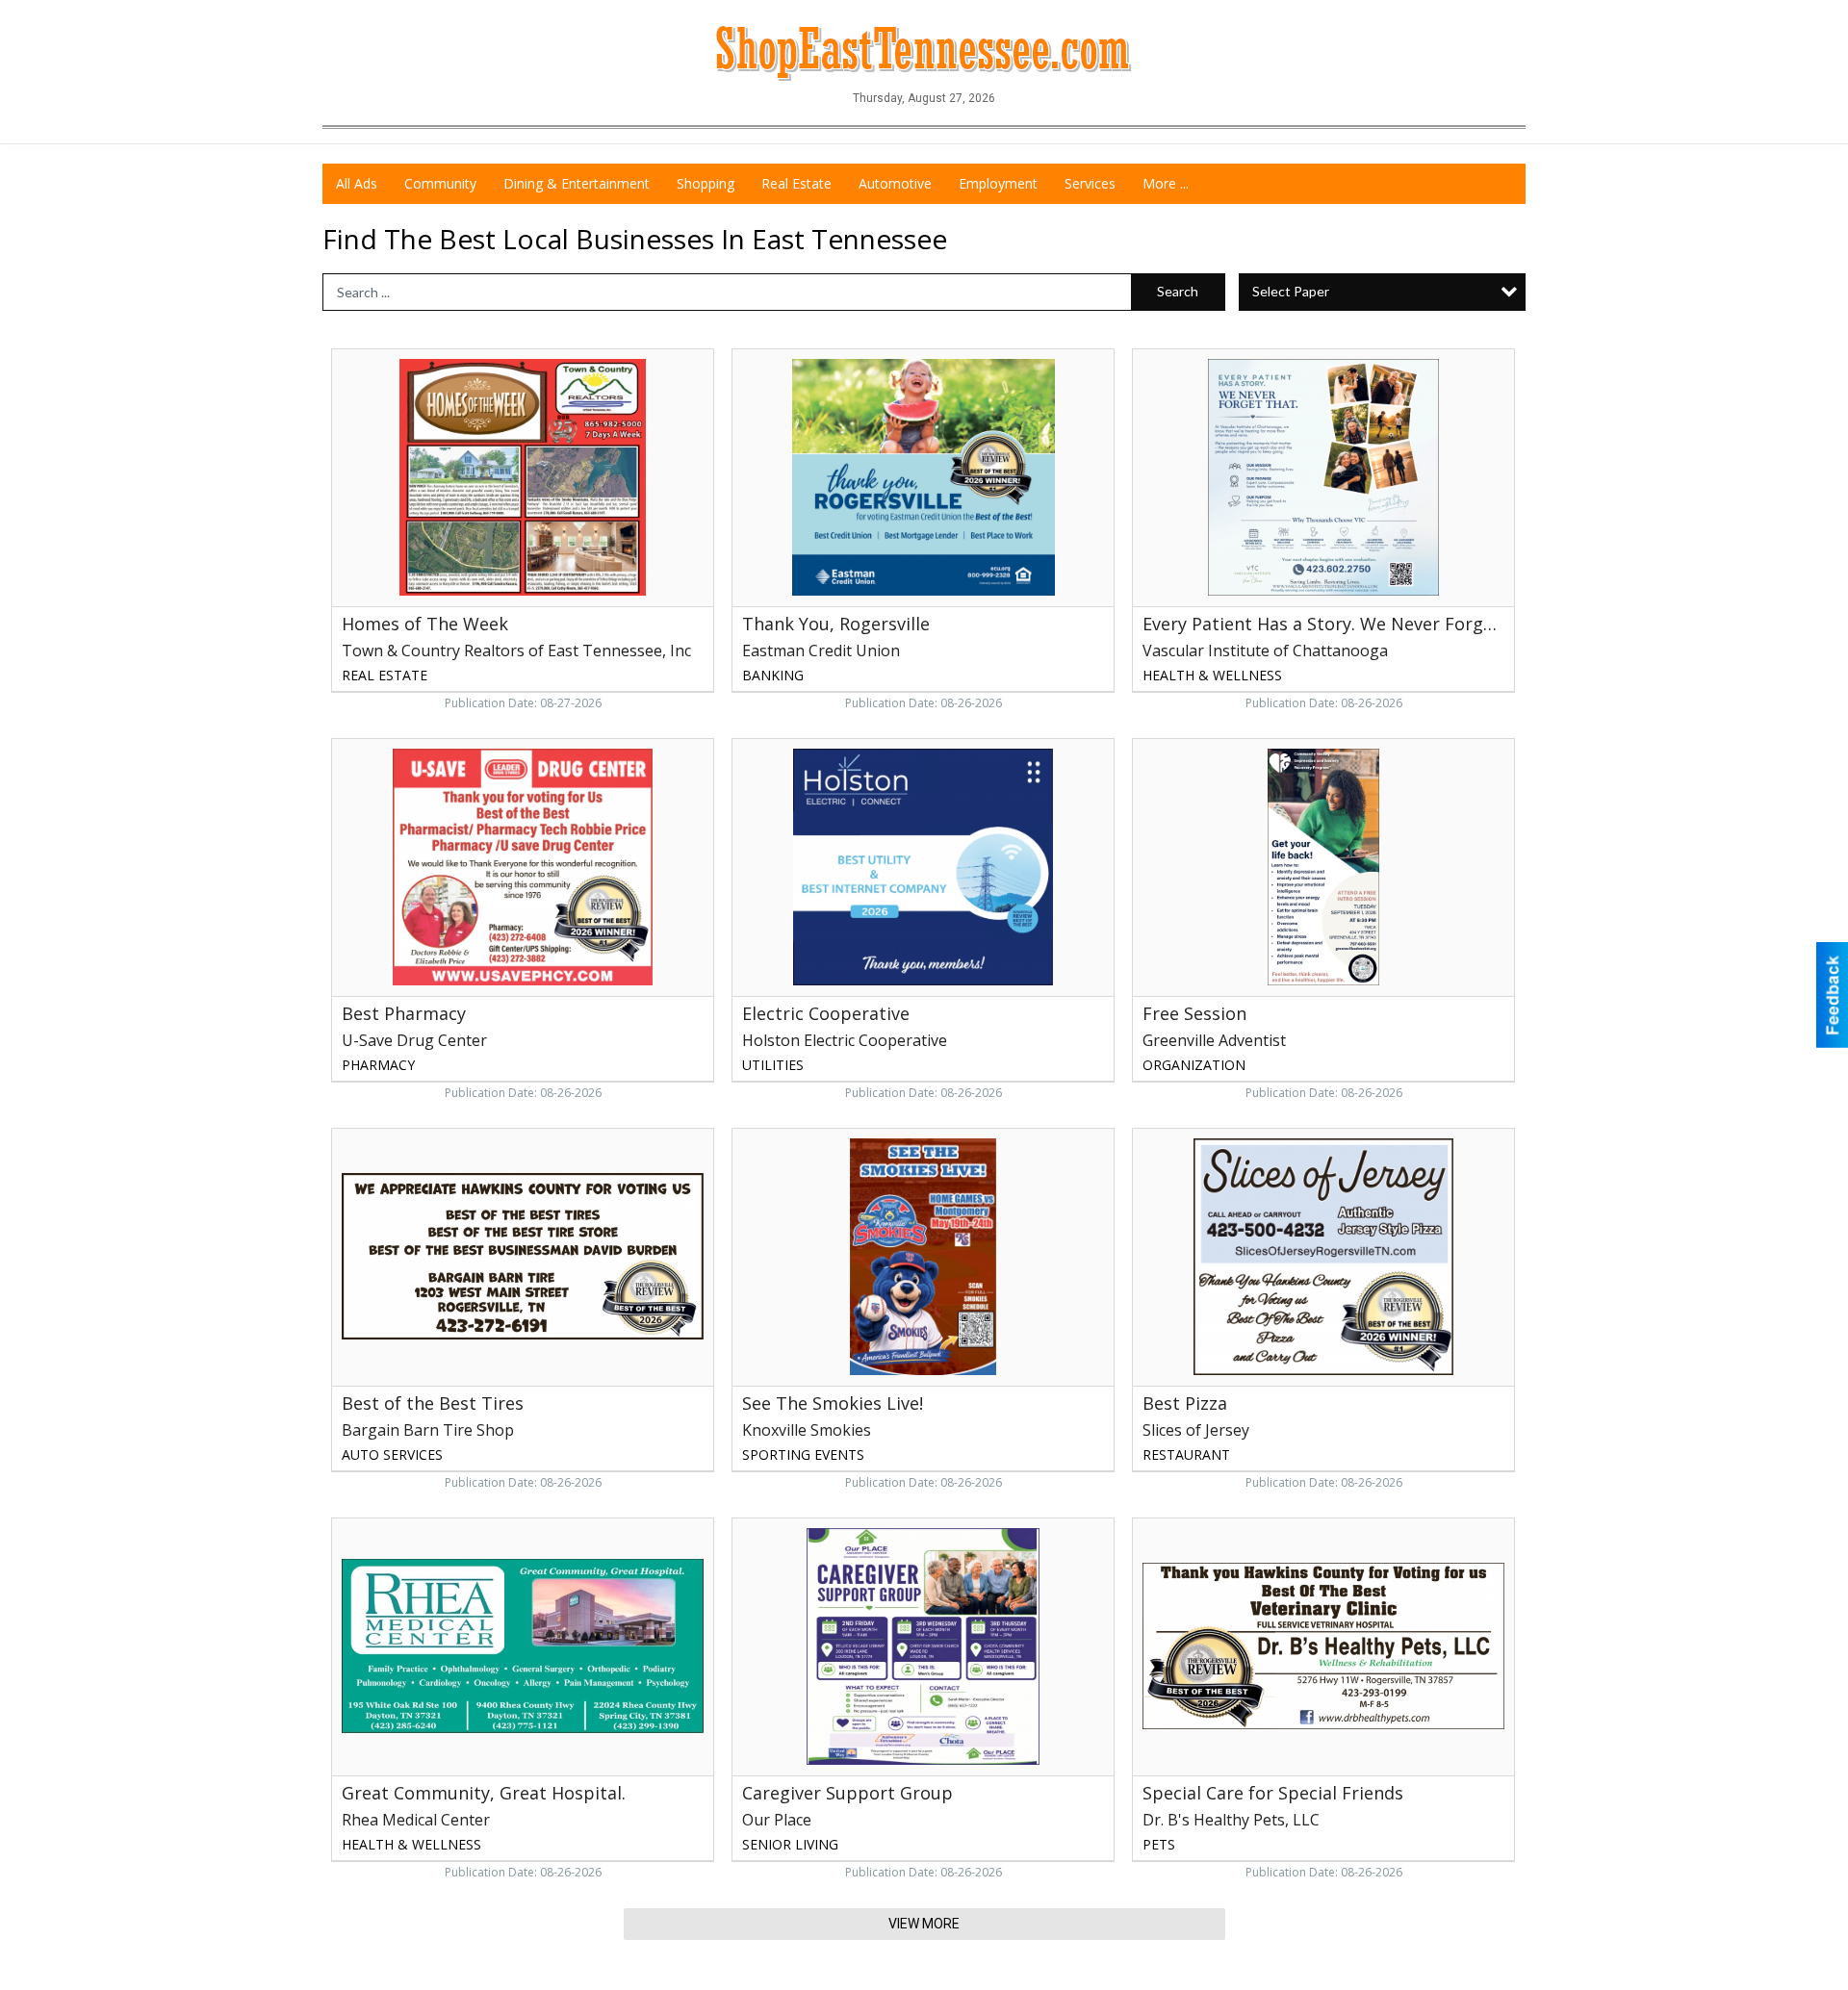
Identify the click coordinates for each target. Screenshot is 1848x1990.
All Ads (357, 183)
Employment (998, 183)
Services (1090, 183)
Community (440, 183)
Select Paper (1291, 291)
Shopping (706, 183)
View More (924, 1924)
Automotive (895, 183)
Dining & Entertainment (577, 183)
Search (1178, 291)
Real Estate (796, 183)
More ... (1166, 183)
